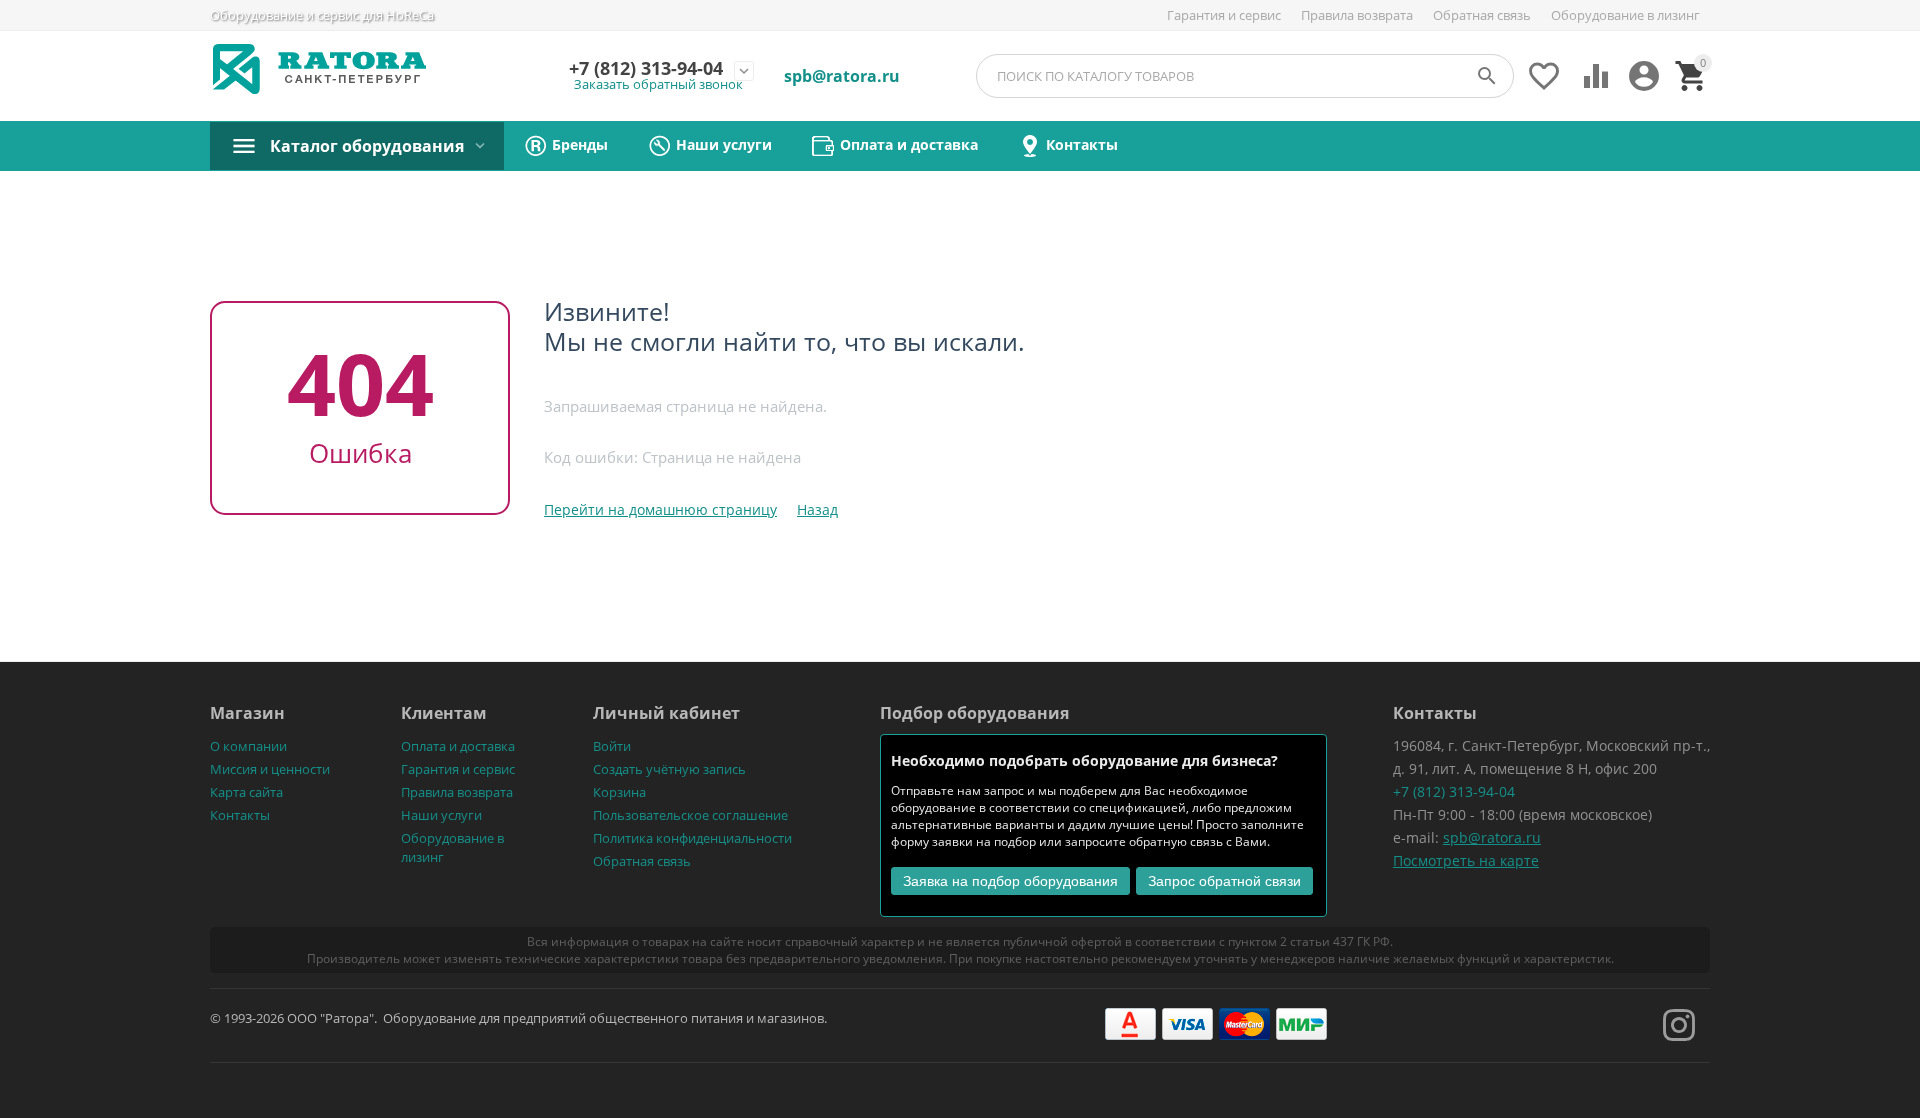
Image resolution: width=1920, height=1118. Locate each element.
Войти (612, 746)
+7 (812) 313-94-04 (1454, 791)
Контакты (240, 815)
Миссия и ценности (270, 769)
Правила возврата (1357, 15)
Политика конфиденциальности (692, 838)
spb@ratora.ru (1492, 837)
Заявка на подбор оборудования (1010, 881)
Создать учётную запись (669, 769)
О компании (248, 746)
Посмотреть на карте (1466, 860)
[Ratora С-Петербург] (320, 69)
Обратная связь (1482, 15)
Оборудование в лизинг (1625, 15)
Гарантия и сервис (1224, 15)
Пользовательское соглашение (690, 815)
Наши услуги (441, 815)
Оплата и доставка (458, 746)
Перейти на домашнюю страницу (660, 509)
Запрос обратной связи (1224, 881)
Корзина (619, 792)
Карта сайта (246, 792)
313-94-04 (646, 69)
